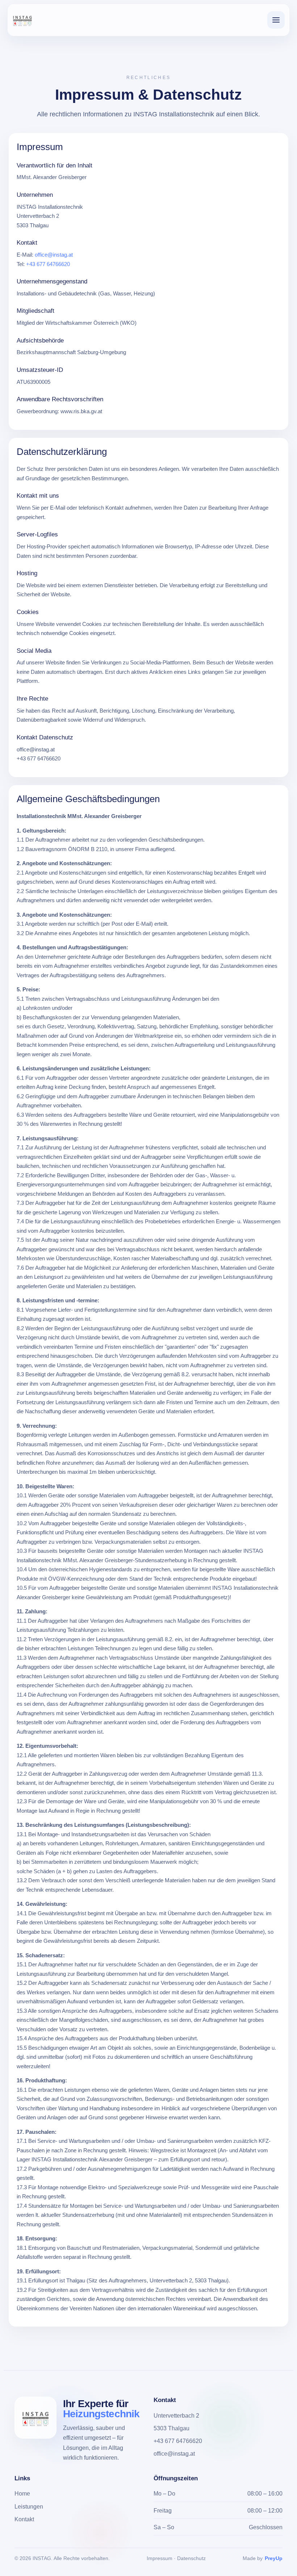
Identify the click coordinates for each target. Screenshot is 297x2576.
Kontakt (24, 2519)
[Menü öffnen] (276, 20)
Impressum (160, 2558)
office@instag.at (54, 255)
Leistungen (29, 2507)
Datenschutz (191, 2558)
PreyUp (274, 2558)
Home (22, 2494)
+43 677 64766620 (48, 264)
